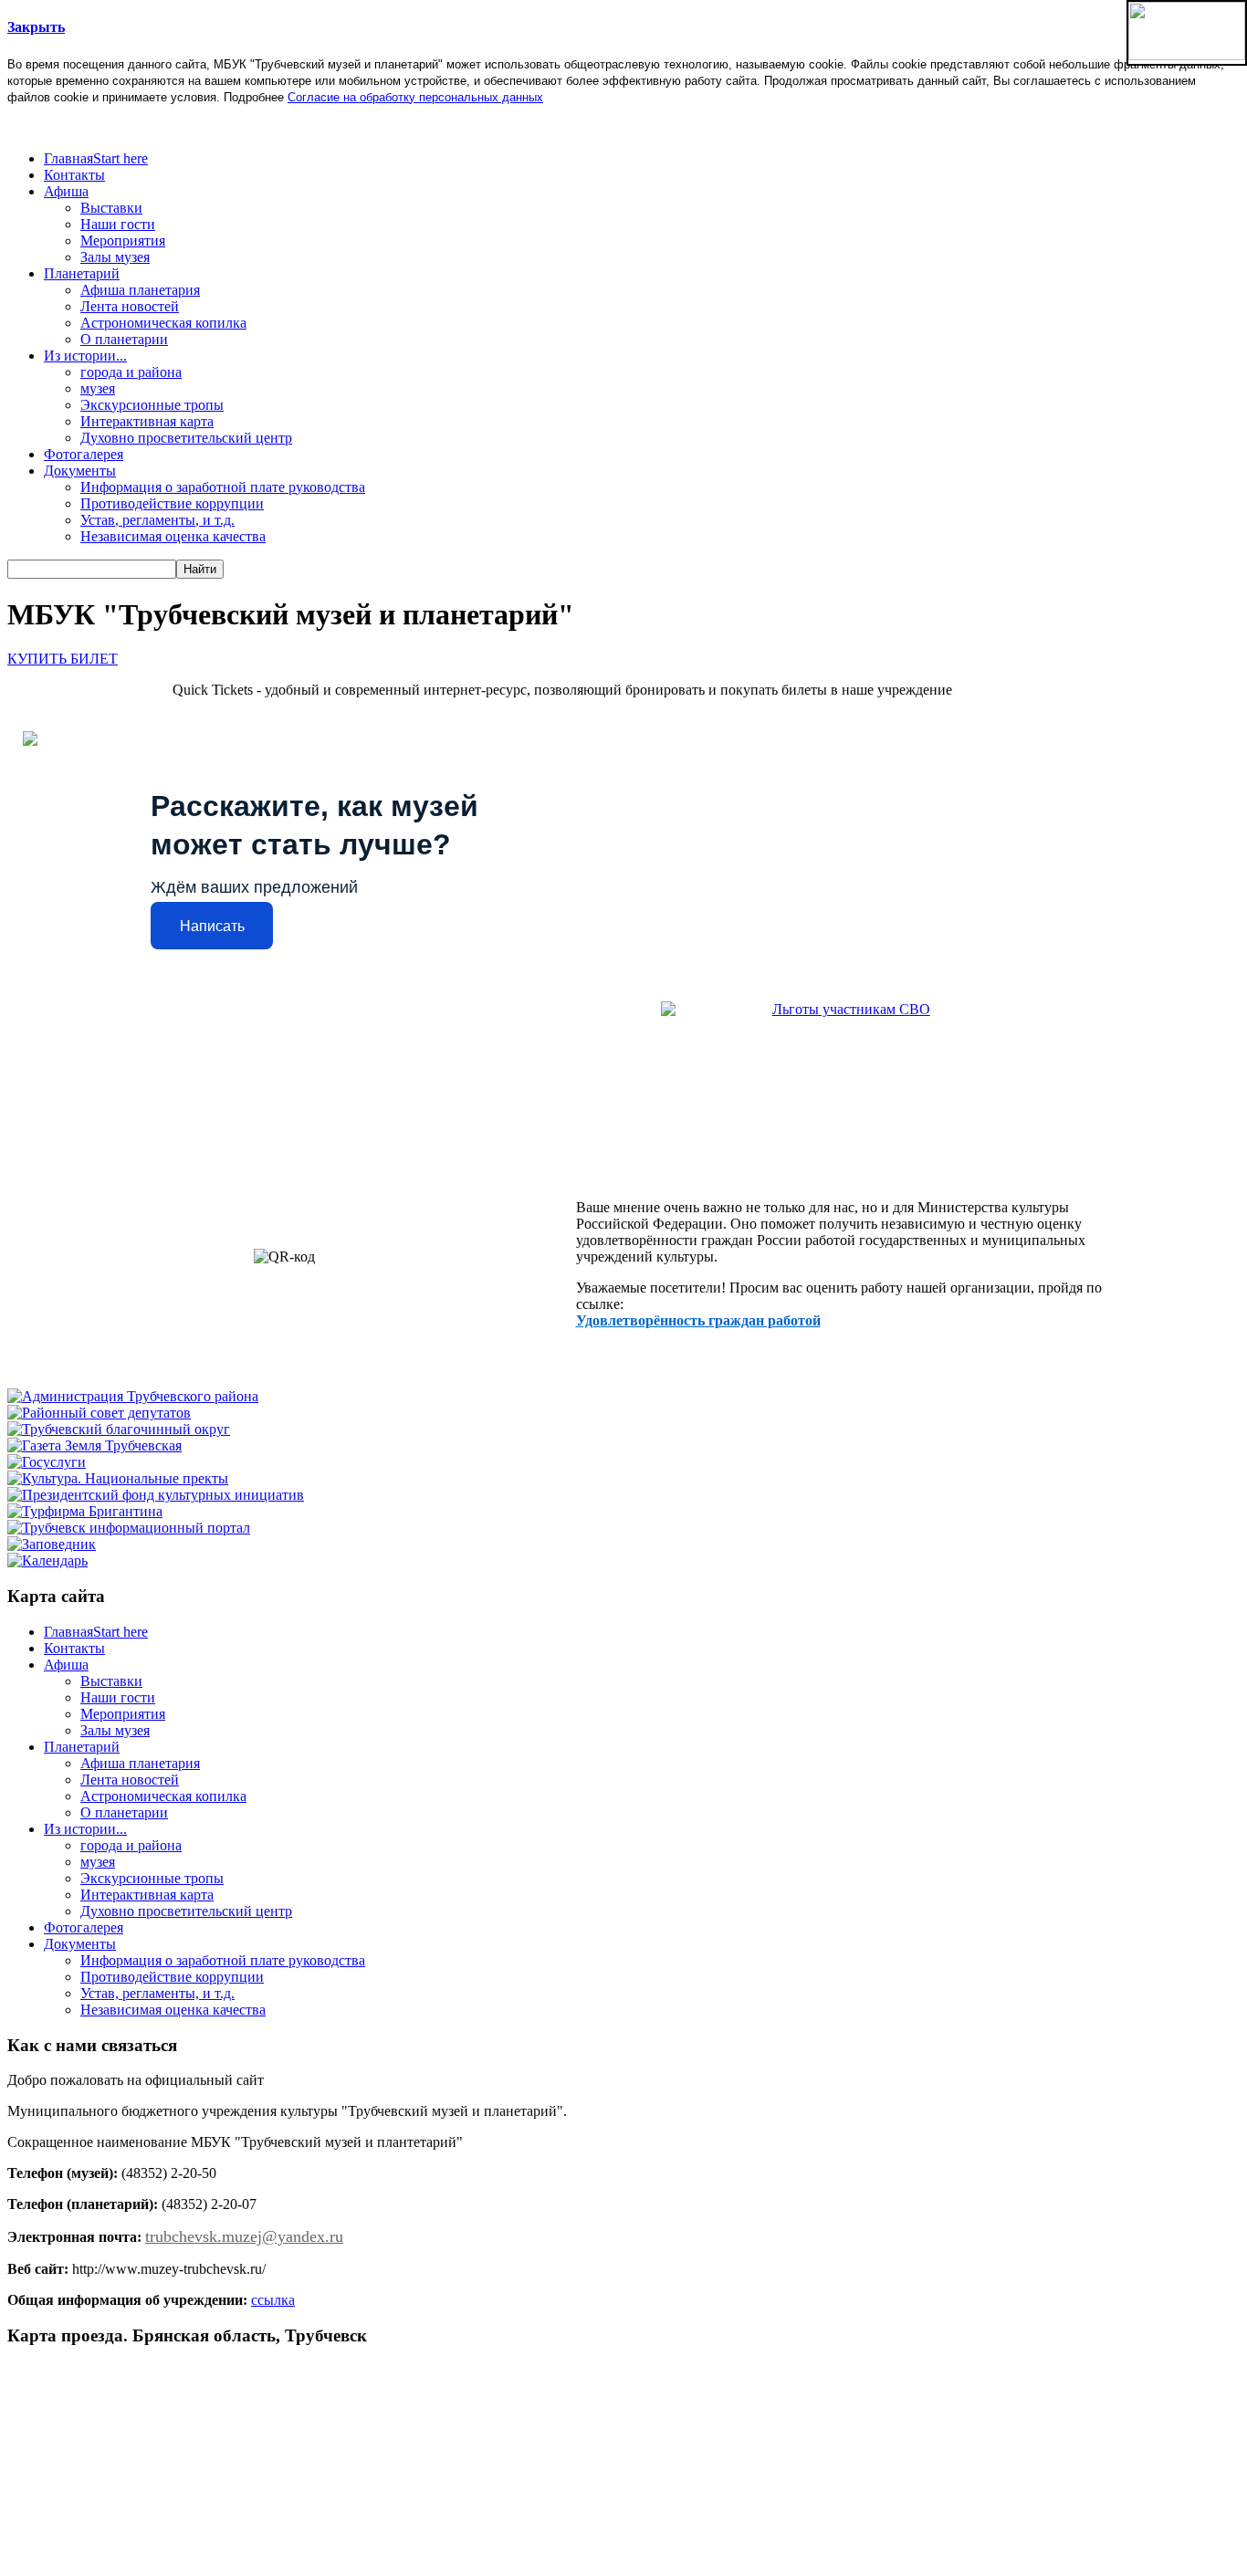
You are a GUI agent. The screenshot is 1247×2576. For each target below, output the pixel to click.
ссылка (273, 2300)
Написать (212, 926)
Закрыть (36, 27)
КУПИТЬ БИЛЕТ (63, 659)
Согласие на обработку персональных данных (415, 97)
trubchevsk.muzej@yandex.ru (244, 2236)
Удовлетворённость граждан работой (698, 1320)
